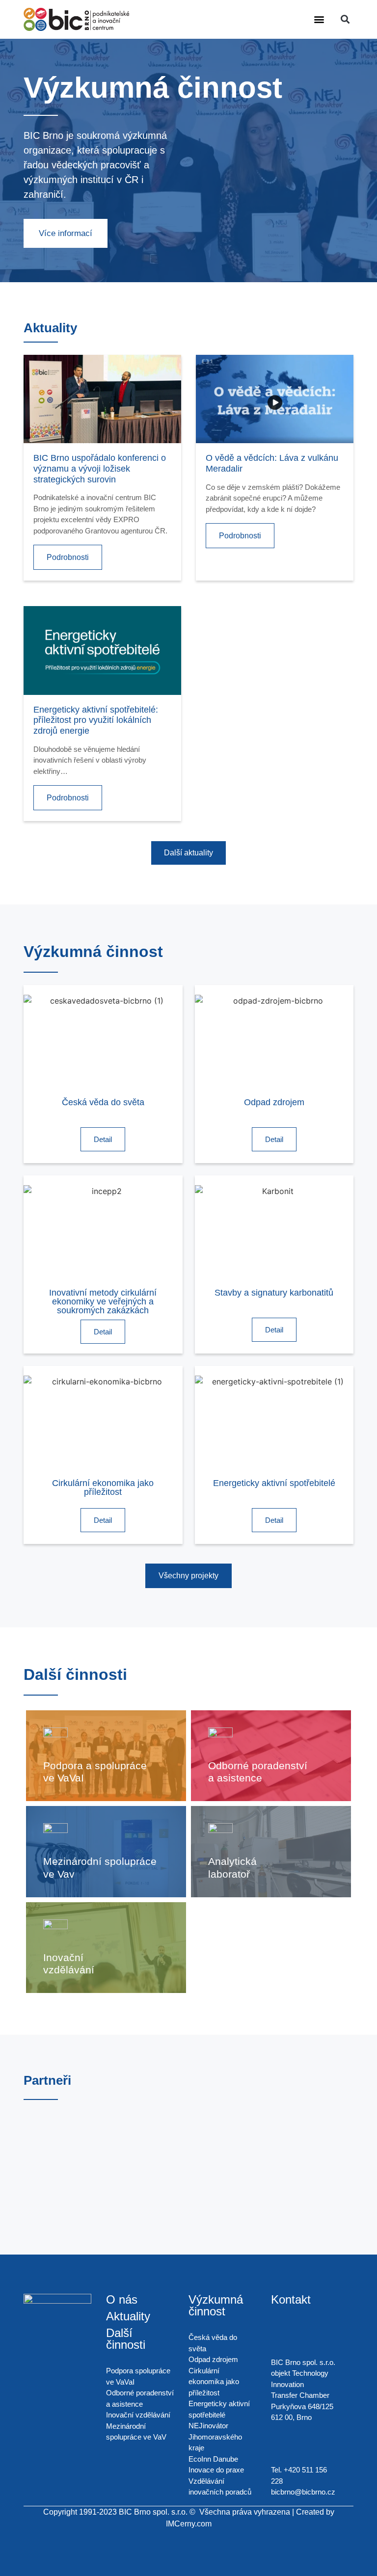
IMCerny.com (189, 2524)
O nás (122, 2299)
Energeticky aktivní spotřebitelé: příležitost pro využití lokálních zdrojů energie (96, 720)
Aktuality (128, 2316)
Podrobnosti (68, 557)
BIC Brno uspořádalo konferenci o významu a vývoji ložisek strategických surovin (100, 468)
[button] (319, 19)
